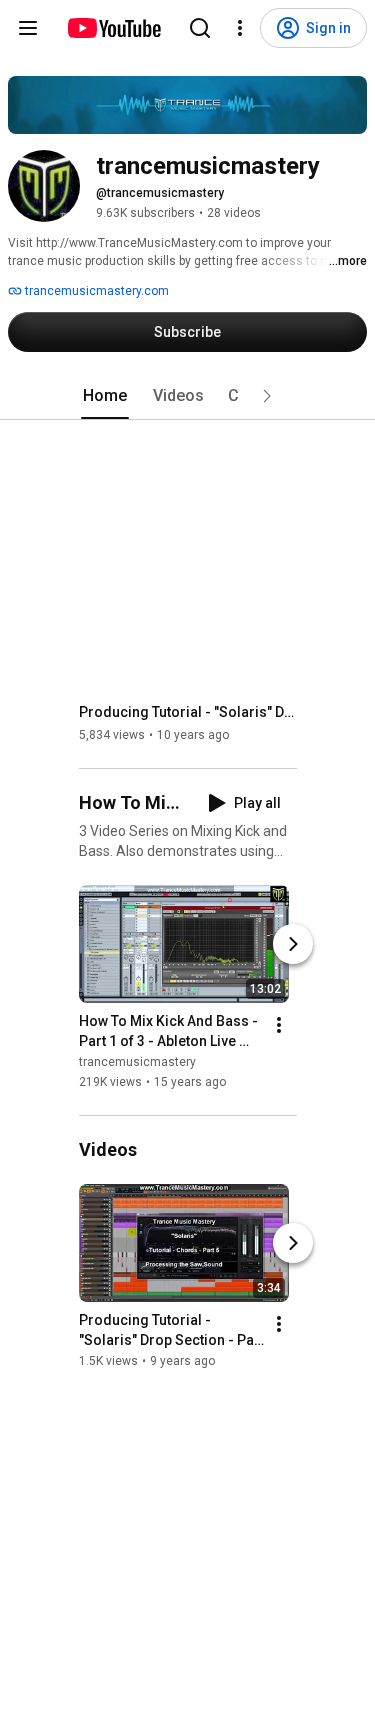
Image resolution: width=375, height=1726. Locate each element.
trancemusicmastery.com (95, 291)
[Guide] (28, 28)
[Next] (293, 944)
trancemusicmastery (137, 1062)
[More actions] (279, 1025)
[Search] (200, 28)
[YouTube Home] (113, 28)
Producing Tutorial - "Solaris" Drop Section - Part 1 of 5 (188, 712)
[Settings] (240, 28)
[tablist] (188, 396)
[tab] (105, 396)
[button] (267, 396)
